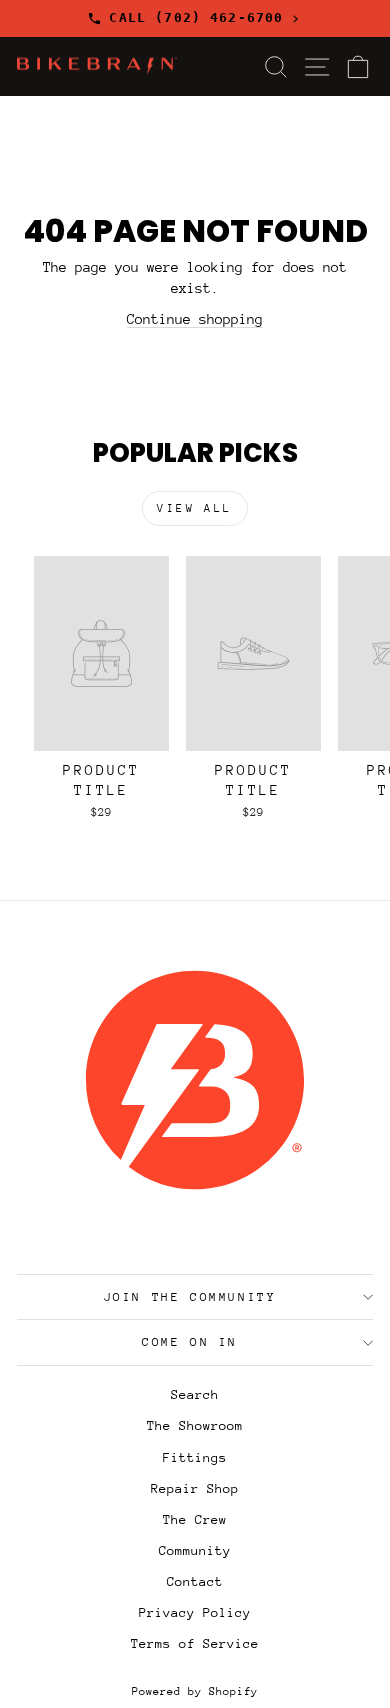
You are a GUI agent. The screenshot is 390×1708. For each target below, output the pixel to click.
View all (194, 508)
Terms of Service (195, 1643)
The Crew (195, 1519)
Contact (195, 1581)
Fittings (195, 1457)
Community (195, 1550)
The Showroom (195, 1425)
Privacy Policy (195, 1612)
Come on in (190, 1342)
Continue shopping (195, 319)
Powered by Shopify (195, 1691)
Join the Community (190, 1297)
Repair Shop (195, 1488)
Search (195, 1394)
